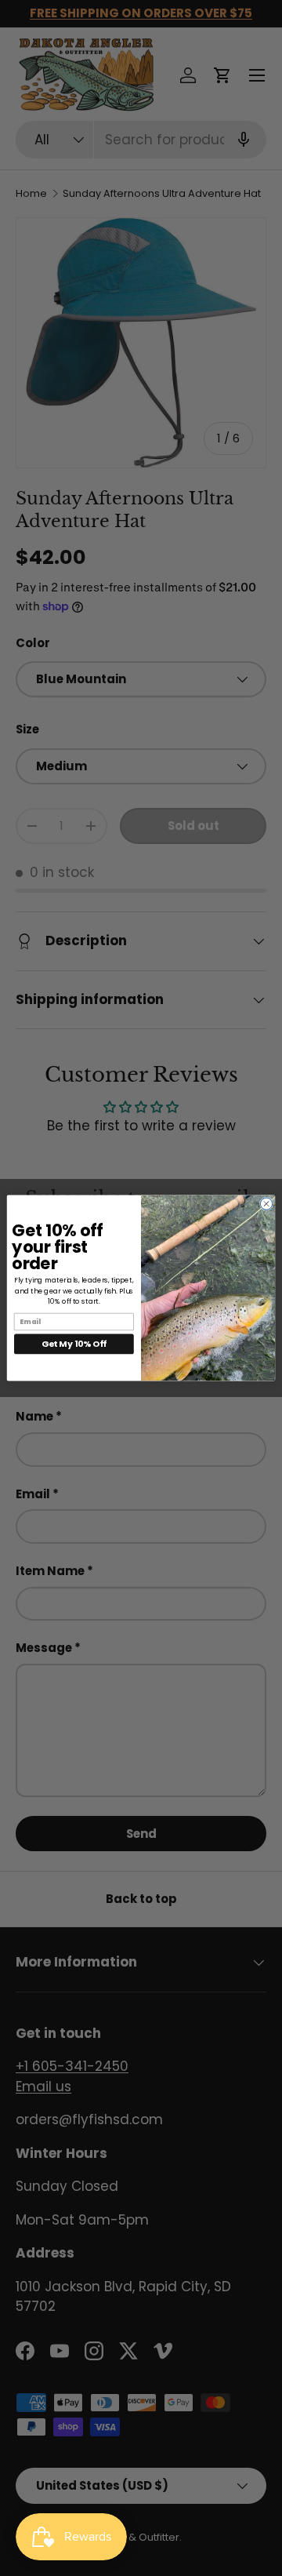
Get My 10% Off (74, 1343)
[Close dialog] (266, 1204)
